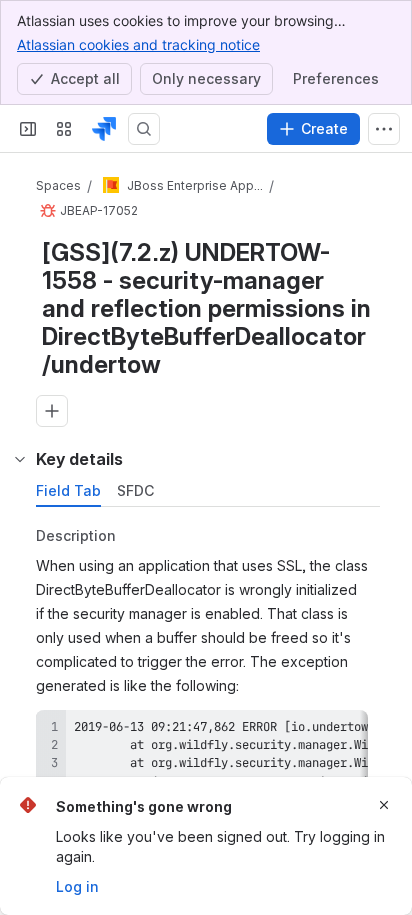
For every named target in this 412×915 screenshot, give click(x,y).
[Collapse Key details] (20, 502)
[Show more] (384, 129)
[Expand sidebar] (28, 129)
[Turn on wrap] (328, 775)
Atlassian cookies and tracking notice (138, 44)
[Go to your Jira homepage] (104, 129)
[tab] (68, 534)
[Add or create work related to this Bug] (52, 414)
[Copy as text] (364, 775)
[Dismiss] (384, 805)
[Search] (144, 129)
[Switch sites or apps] (64, 129)
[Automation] (239, 458)
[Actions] (372, 190)
